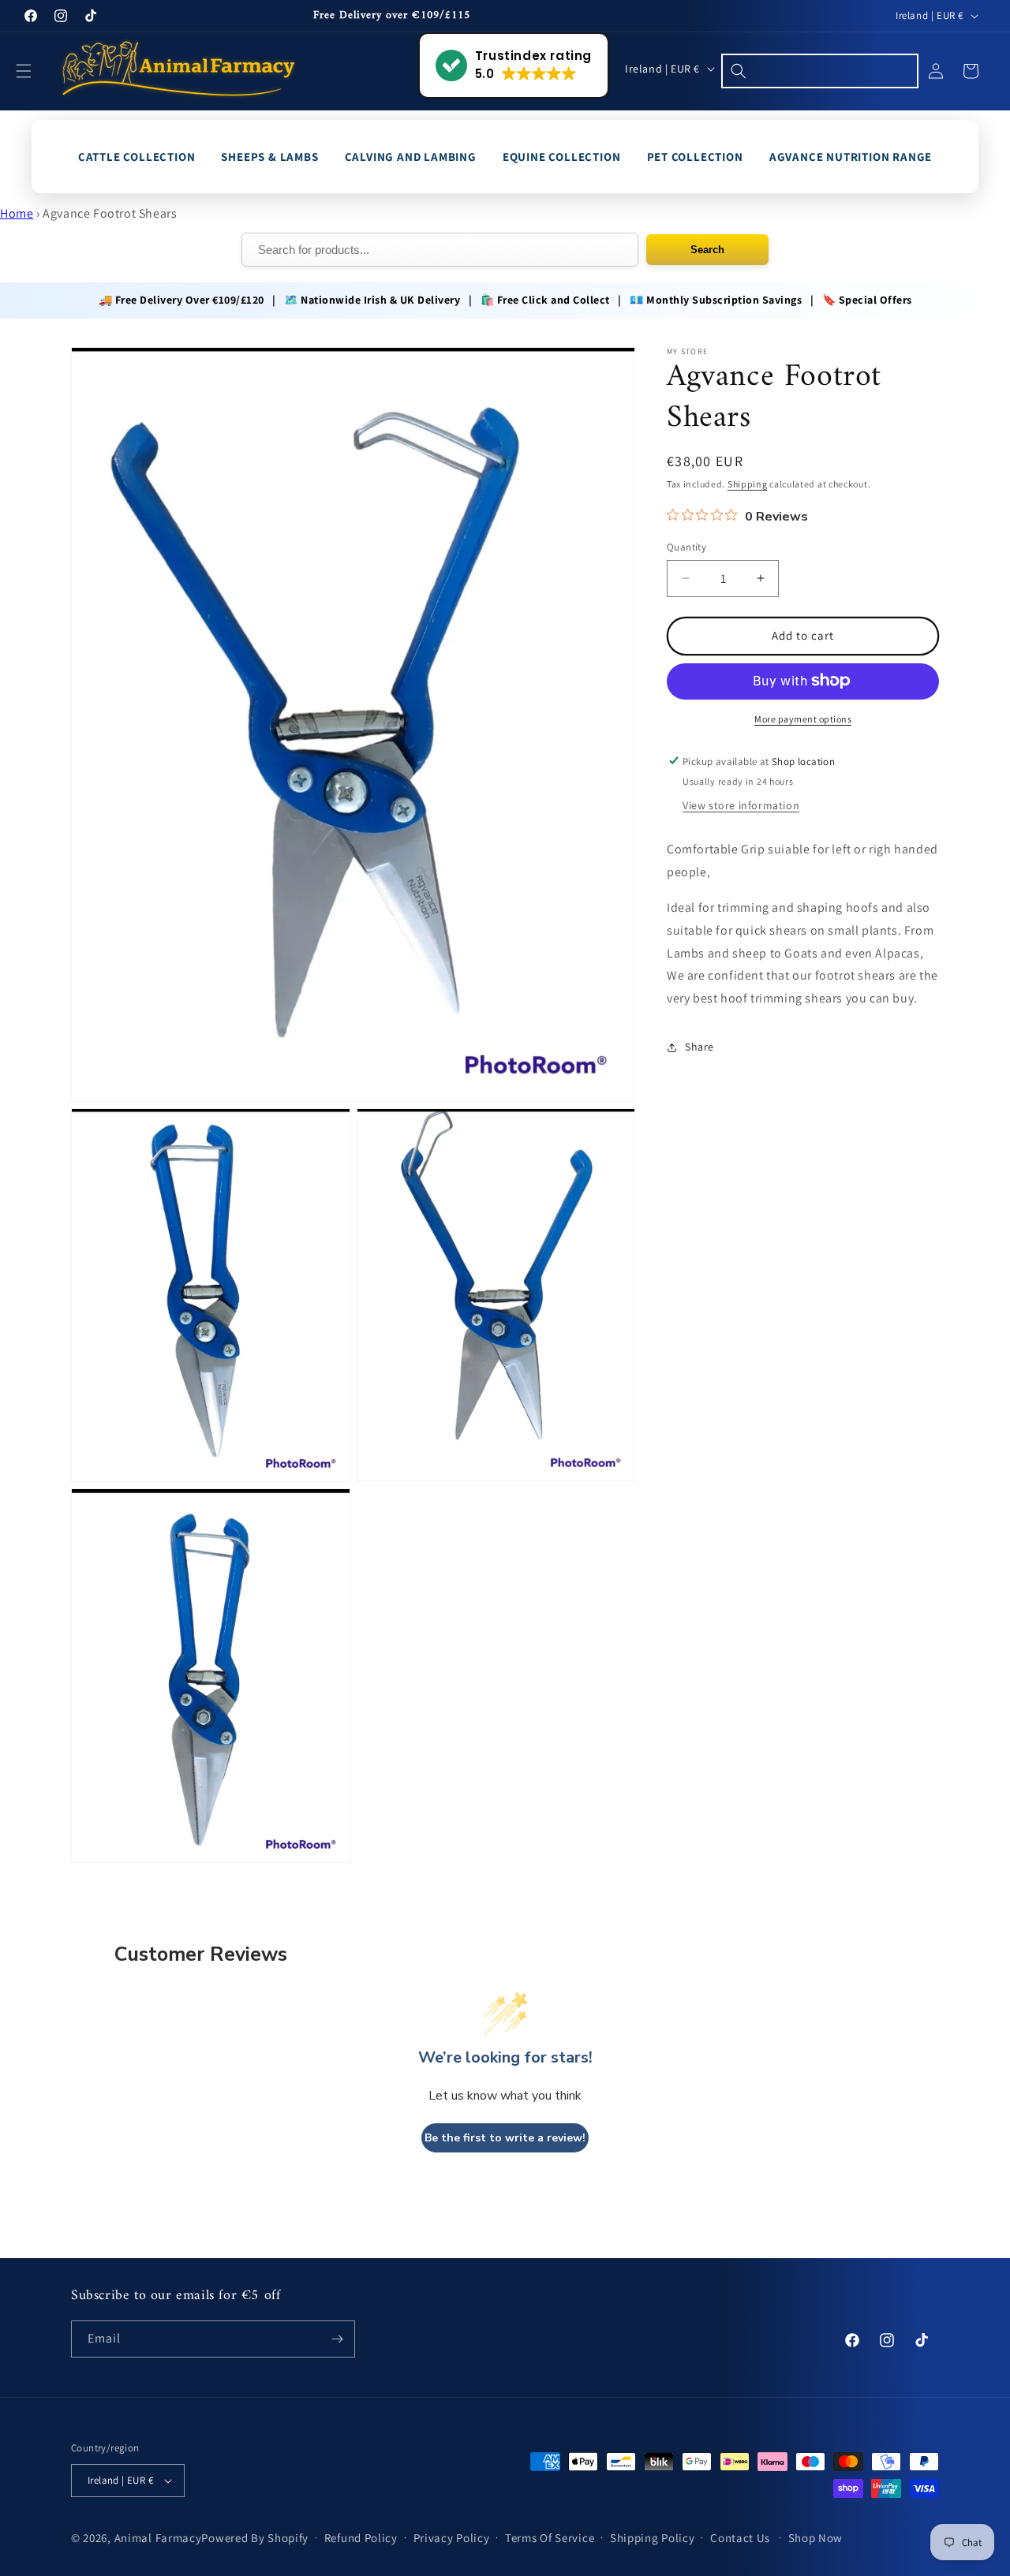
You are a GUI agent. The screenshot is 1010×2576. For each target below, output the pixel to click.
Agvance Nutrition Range (851, 157)
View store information (741, 805)
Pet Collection (695, 157)
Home (17, 213)
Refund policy (361, 2538)
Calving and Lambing (411, 157)
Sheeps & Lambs (269, 157)
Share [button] (700, 1047)
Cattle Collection (137, 157)
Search (707, 250)
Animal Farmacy (158, 2538)
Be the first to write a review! (505, 2138)
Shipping (748, 484)
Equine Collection (562, 157)
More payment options (803, 718)
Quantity (686, 547)
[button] (33, 71)
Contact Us (740, 2538)
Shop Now (816, 2538)
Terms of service (550, 2538)
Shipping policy (653, 2538)
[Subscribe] (337, 2339)
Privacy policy (452, 2538)
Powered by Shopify (255, 2538)
